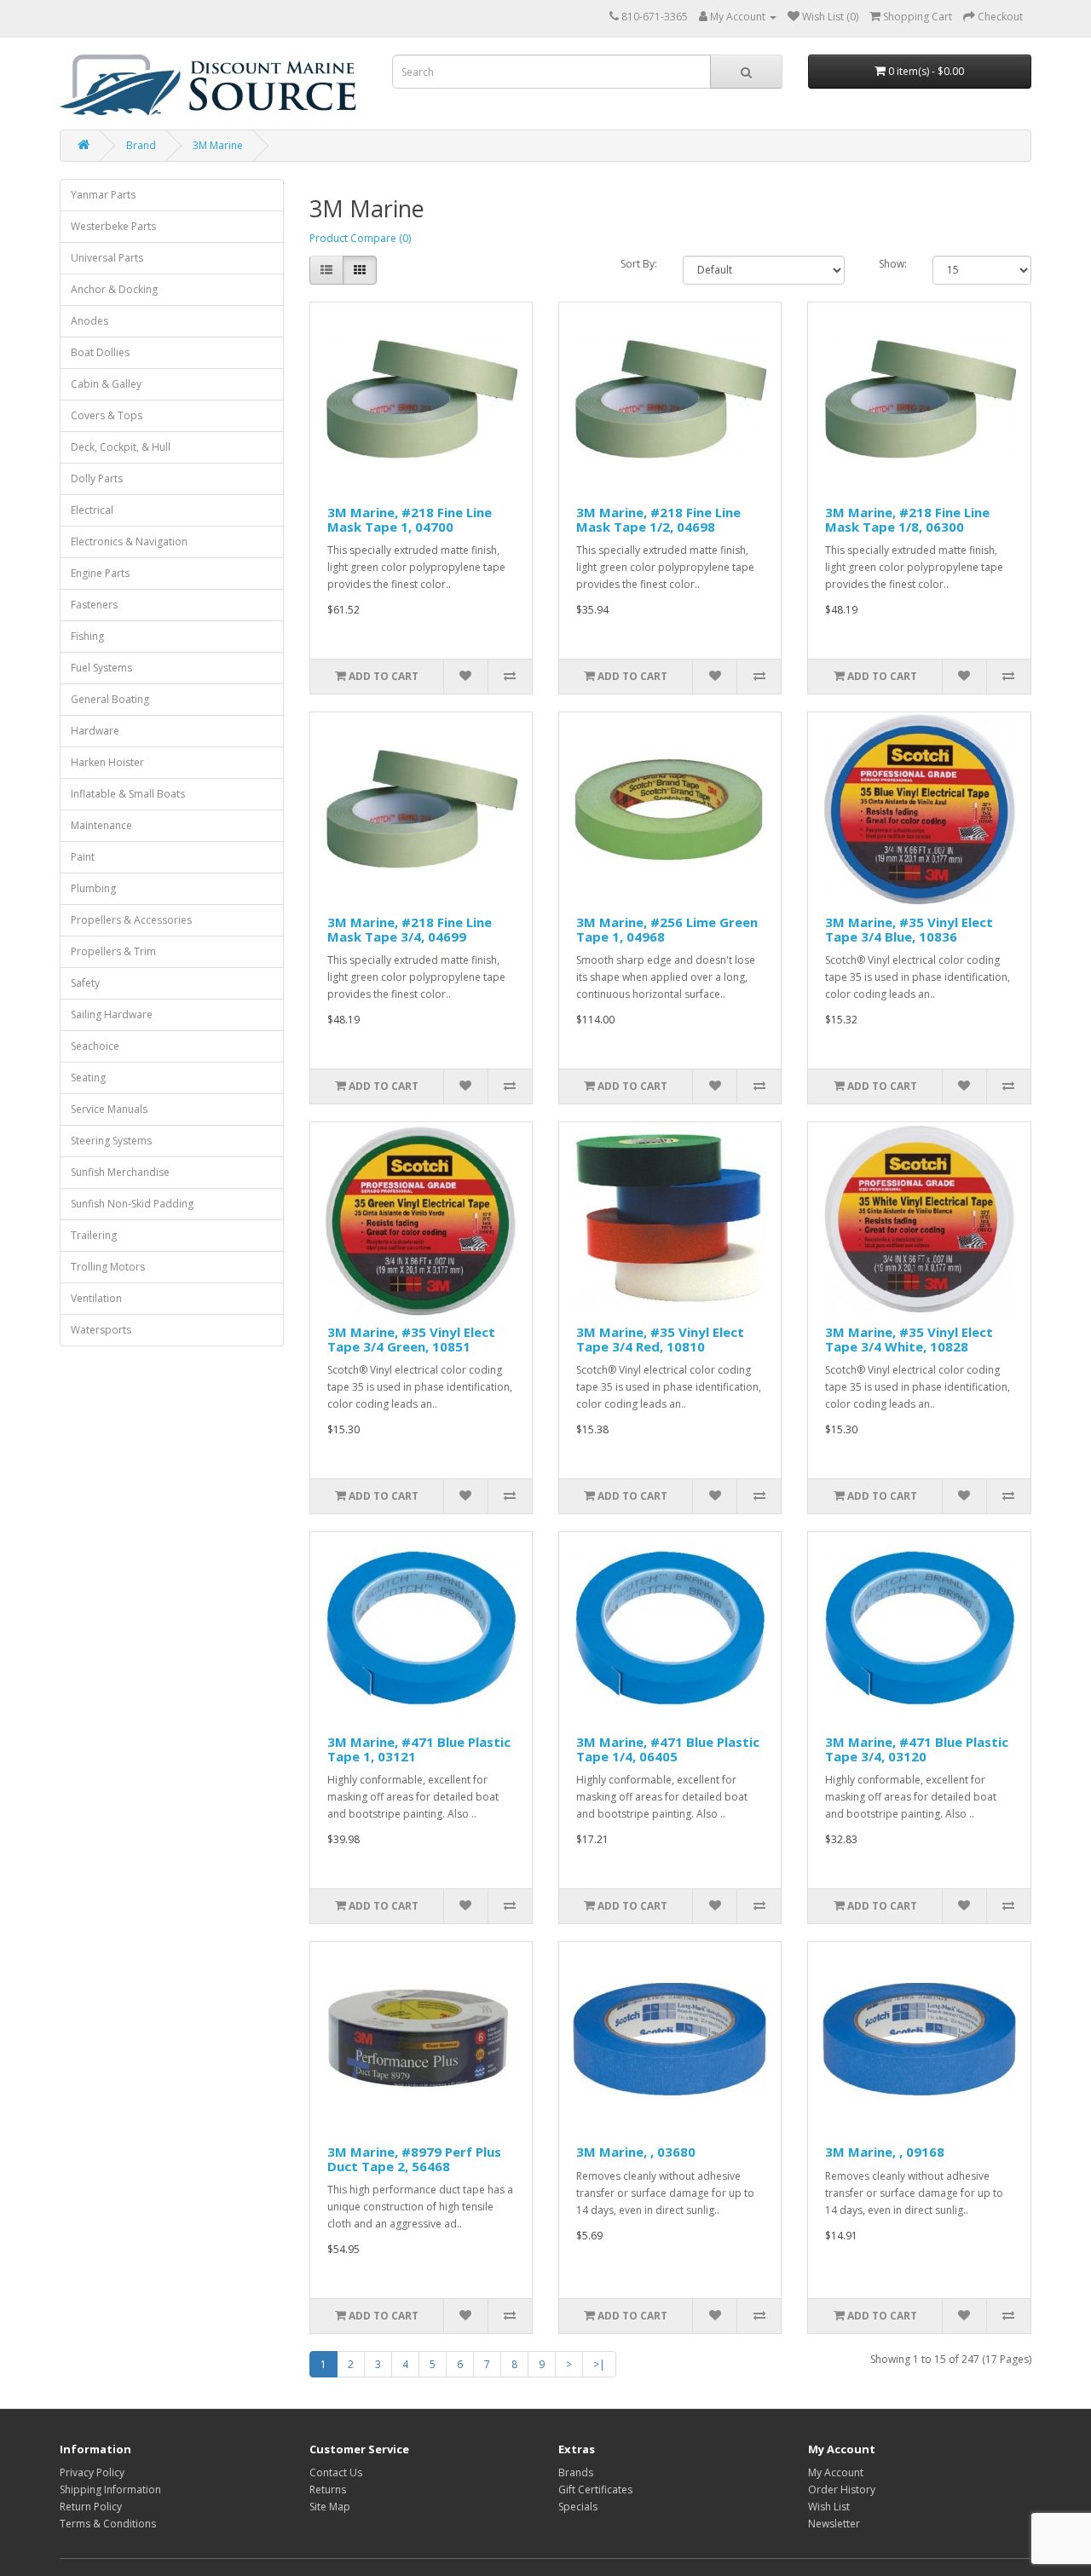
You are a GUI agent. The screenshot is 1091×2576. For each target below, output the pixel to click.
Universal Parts (107, 258)
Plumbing (93, 888)
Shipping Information (110, 2490)
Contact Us (336, 2472)
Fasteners (94, 605)
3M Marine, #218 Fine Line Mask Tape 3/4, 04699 (410, 929)
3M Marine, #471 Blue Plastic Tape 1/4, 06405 (668, 1749)
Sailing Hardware (112, 1014)
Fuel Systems (101, 668)
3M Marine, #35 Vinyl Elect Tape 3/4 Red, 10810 (660, 1339)
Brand (141, 145)
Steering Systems (111, 1141)
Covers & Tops (107, 415)
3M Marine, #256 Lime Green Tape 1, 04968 (667, 929)
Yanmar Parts (103, 195)
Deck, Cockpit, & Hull (121, 447)
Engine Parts (100, 573)
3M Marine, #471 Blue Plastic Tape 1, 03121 (419, 1749)
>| (599, 2364)
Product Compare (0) (360, 238)
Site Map (330, 2507)
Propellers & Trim (113, 951)
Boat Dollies (100, 352)
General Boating (110, 699)
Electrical (92, 510)
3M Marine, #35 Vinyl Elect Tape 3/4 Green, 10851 (411, 1339)
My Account (836, 2472)
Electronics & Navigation (129, 542)
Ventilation (96, 1298)
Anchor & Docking (114, 289)
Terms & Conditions (108, 2524)
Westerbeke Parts (113, 226)
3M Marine (218, 145)
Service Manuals (109, 1109)
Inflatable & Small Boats (128, 794)
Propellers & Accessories (131, 920)
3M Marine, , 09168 (885, 2152)
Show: (893, 264)
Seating (88, 1078)
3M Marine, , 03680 (636, 2152)
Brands (576, 2472)
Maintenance (101, 825)
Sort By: (639, 264)
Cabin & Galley (106, 384)
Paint (83, 857)
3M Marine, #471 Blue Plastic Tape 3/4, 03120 (917, 1749)
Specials (578, 2507)
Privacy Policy (92, 2472)
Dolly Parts (97, 478)
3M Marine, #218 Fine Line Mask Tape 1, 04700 (410, 519)
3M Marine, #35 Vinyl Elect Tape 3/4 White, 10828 (909, 1339)
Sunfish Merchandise (120, 1172)
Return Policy (91, 2507)
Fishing (87, 636)
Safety (85, 983)
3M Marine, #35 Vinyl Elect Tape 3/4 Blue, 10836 (909, 929)
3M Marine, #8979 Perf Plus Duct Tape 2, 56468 (414, 2159)
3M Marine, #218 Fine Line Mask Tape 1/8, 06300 (907, 519)
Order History (842, 2490)
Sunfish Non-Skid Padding (132, 1204)
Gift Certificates (595, 2490)
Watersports (101, 1330)
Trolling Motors (108, 1267)
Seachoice (95, 1046)
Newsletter (834, 2524)
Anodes (89, 321)
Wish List (829, 2507)
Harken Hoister (107, 762)
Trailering (94, 1235)
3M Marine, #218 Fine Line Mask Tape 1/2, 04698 (658, 519)
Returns (328, 2490)
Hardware (95, 731)
